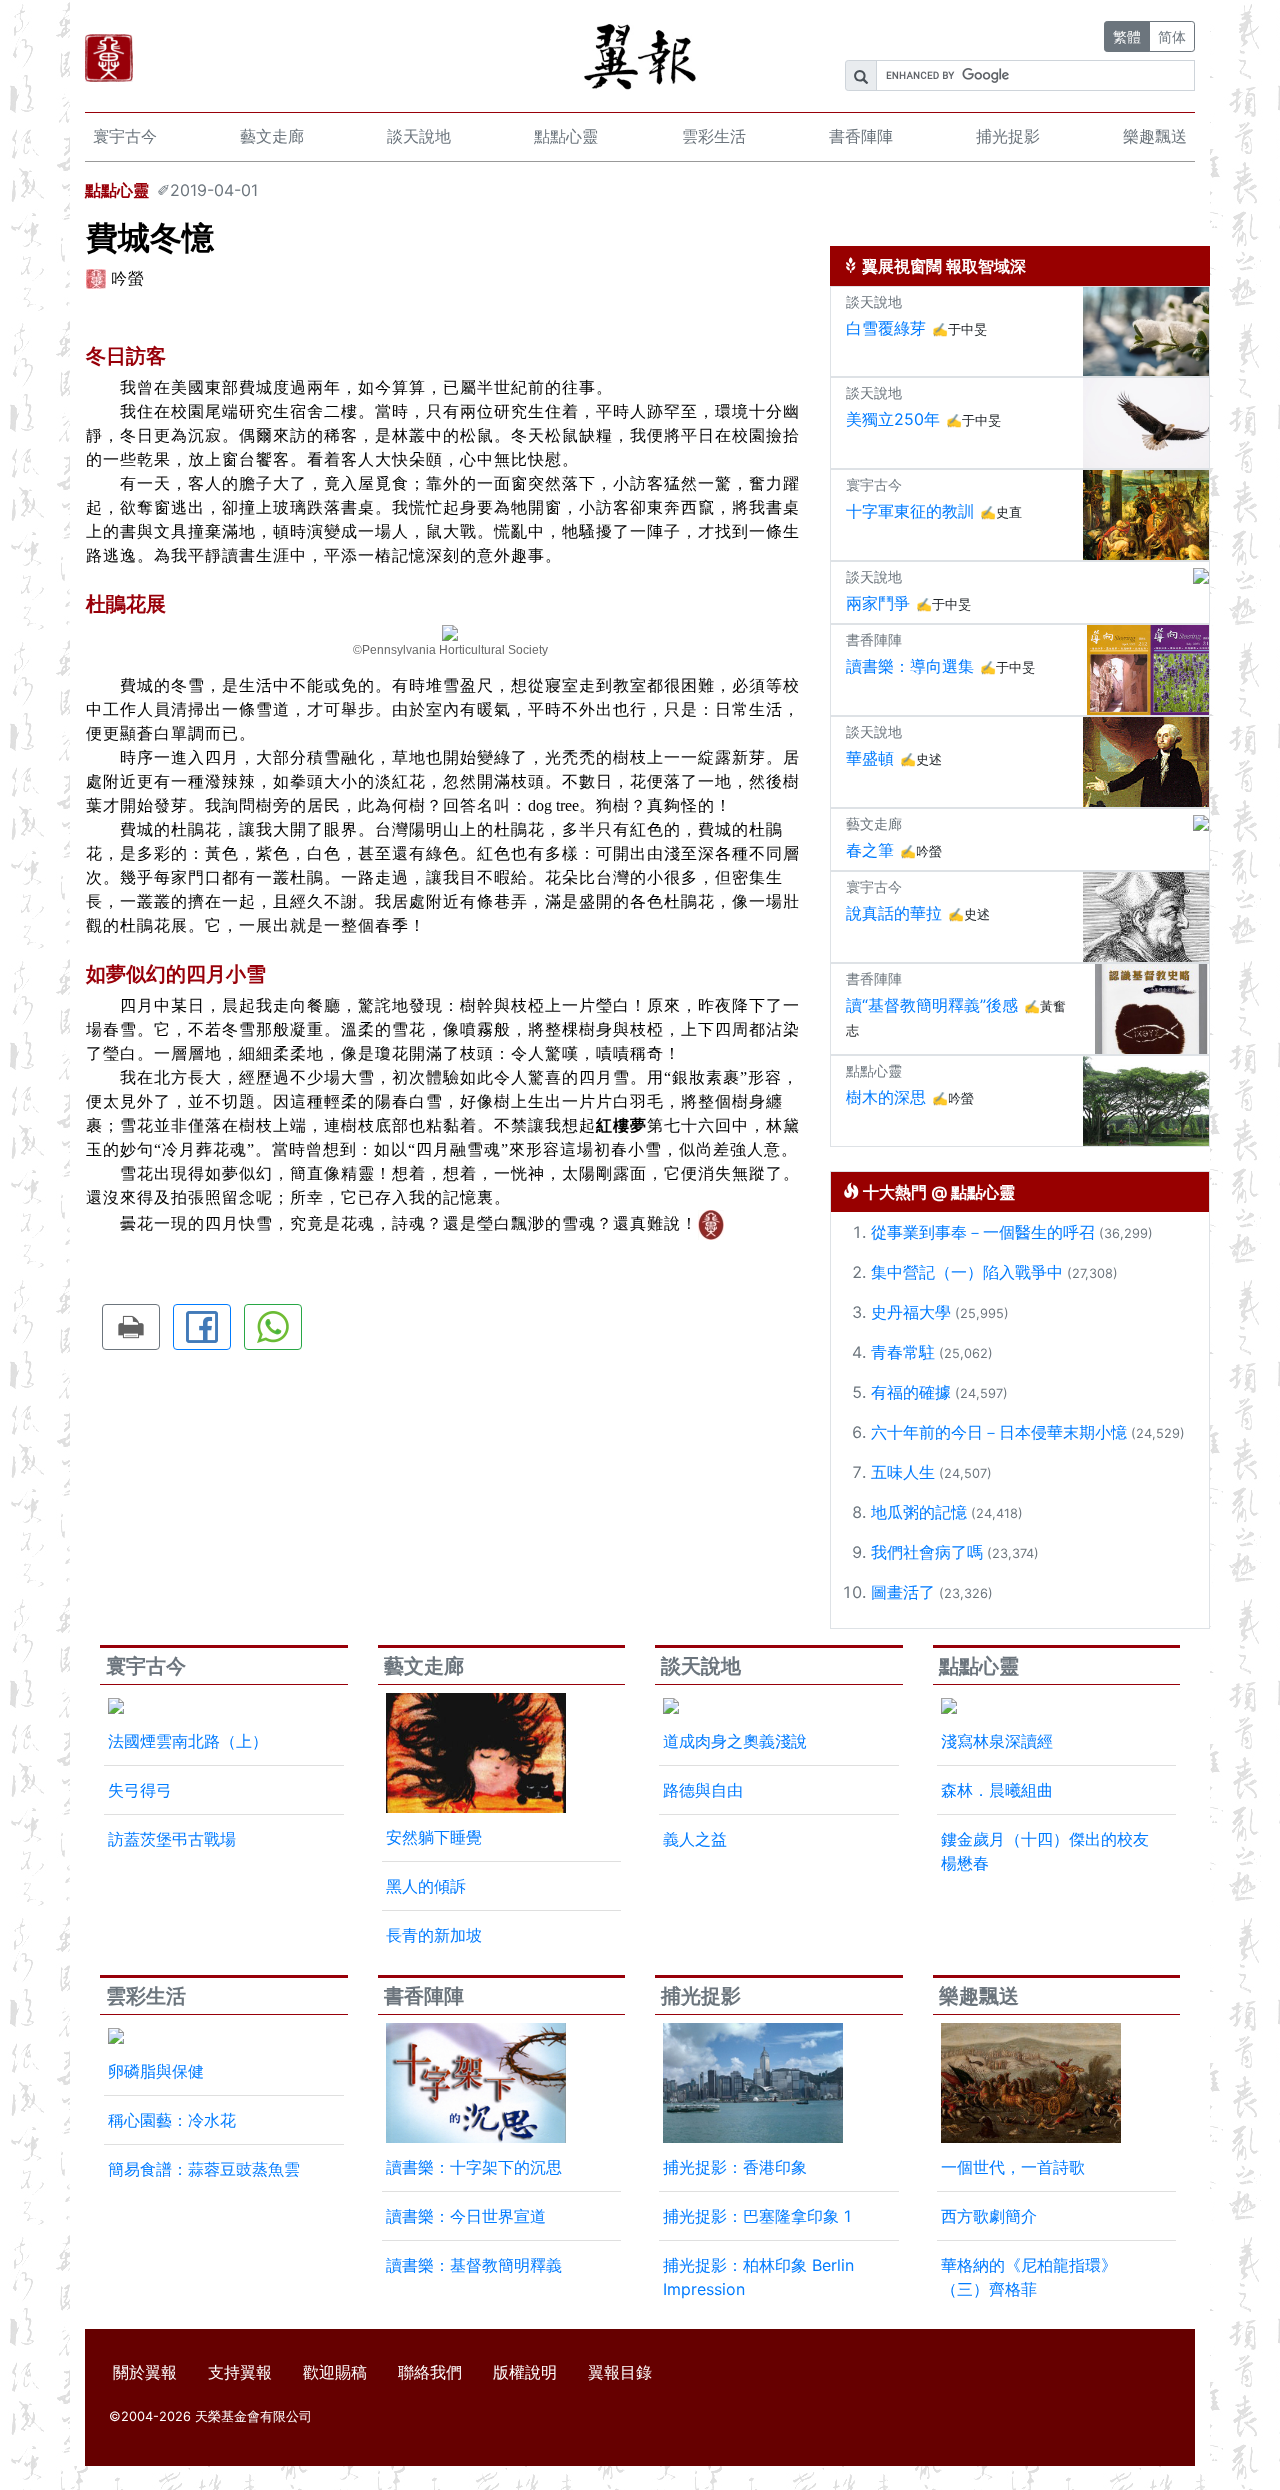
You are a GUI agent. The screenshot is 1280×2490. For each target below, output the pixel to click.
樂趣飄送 (1155, 136)
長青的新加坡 (434, 1935)
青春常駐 (903, 1352)
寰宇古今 (125, 136)
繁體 (1127, 36)
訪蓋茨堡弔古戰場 (172, 1839)
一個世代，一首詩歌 (1013, 2167)
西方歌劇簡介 (989, 2216)
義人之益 (695, 1839)
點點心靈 (566, 136)
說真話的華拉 (894, 913)
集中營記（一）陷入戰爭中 (967, 1272)
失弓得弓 (140, 1790)
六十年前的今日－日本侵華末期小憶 (999, 1432)
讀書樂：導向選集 (910, 666)
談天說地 (419, 136)
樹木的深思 (886, 1097)
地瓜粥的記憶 (919, 1512)
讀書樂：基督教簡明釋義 (474, 2265)
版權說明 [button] (525, 2372)
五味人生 (903, 1472)
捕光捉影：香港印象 (735, 2167)
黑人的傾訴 (426, 1886)
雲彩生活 (714, 136)
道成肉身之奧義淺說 (735, 1741)
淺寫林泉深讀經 (997, 1741)
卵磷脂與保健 (156, 2071)
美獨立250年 (893, 419)
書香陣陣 (861, 136)
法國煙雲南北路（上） (188, 1741)
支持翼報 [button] (240, 2372)
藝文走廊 (272, 136)
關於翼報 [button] (145, 2372)
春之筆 (870, 850)
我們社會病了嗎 (927, 1552)
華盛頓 (870, 758)
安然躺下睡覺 (434, 1837)
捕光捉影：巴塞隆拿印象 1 (757, 2216)
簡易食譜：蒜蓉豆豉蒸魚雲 (204, 2169)
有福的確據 (911, 1392)
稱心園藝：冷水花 (172, 2120)
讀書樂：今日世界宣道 (466, 2216)
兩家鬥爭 (878, 603)
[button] (131, 1327)
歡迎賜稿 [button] (335, 2372)
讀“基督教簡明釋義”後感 (932, 1005)
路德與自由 (703, 1790)
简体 (1172, 36)
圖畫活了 (903, 1592)
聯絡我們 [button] (430, 2372)
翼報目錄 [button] (620, 2372)
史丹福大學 (911, 1312)
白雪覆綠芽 (886, 328)
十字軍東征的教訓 (910, 511)
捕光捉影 (1008, 136)
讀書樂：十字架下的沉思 (474, 2167)
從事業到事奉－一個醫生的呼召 (983, 1232)
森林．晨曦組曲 (997, 1790)
